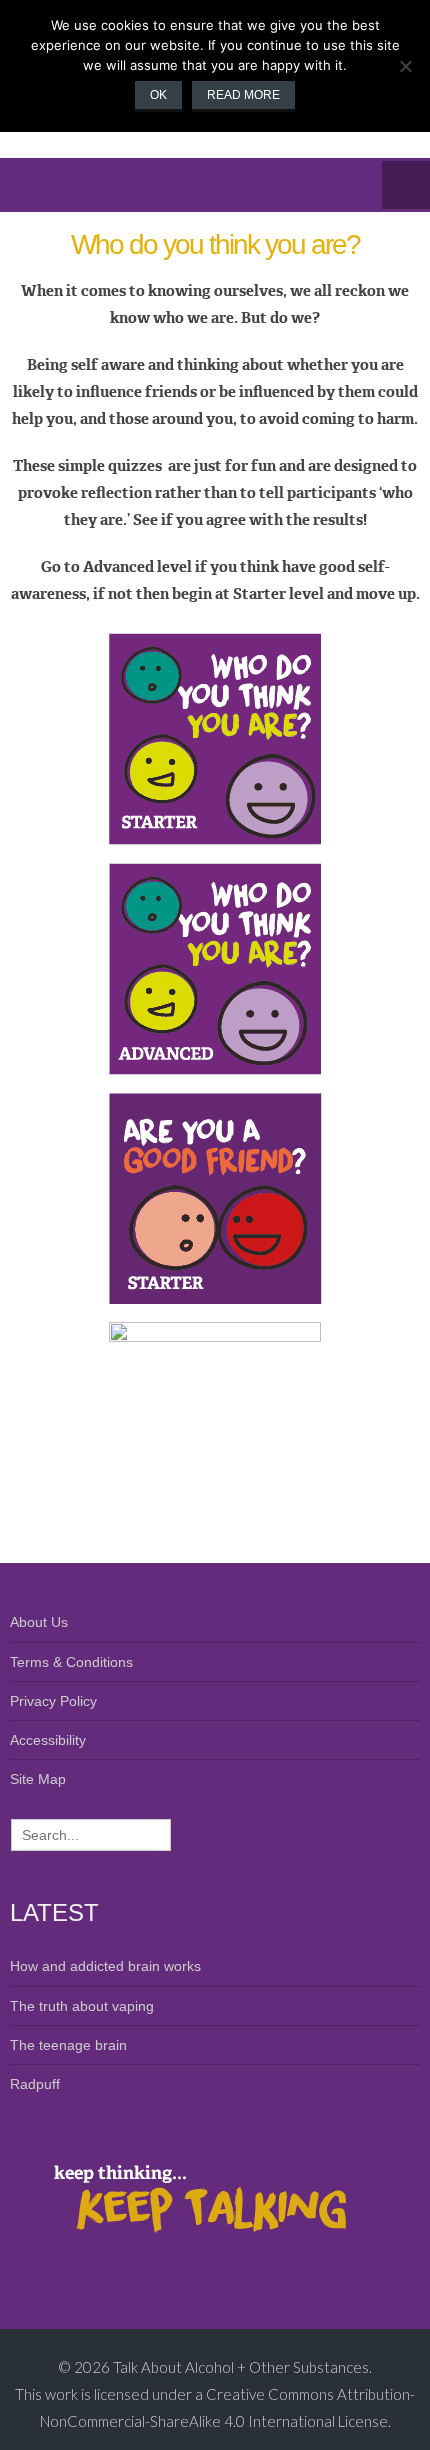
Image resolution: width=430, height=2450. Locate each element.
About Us (39, 1622)
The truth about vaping (82, 2006)
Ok (158, 95)
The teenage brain (68, 2045)
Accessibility (48, 1740)
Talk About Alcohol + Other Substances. (242, 2367)
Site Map (38, 1779)
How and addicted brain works (105, 1966)
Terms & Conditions (71, 1662)
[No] (405, 66)
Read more (243, 95)
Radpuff (35, 2084)
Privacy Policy (53, 1701)
